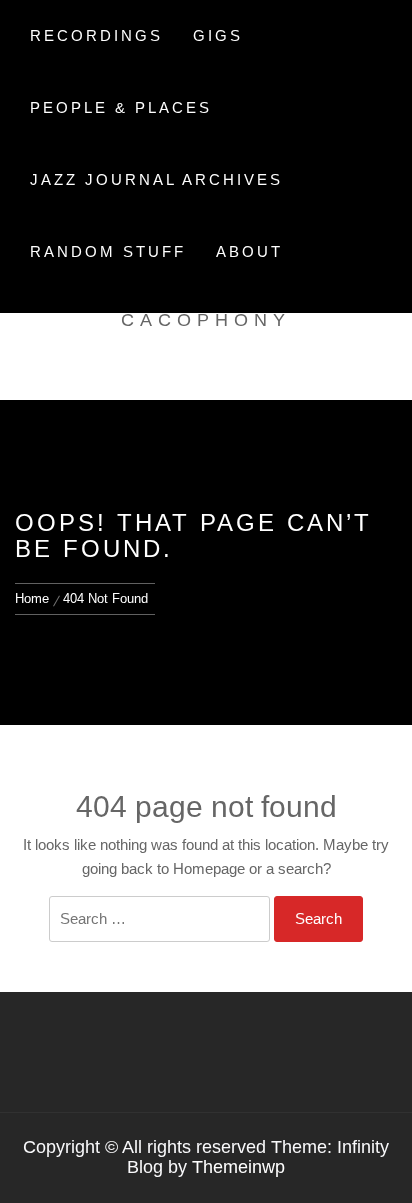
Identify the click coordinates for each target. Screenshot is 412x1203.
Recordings (96, 35)
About (249, 251)
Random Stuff (108, 251)
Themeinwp (238, 1167)
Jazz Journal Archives (156, 179)
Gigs (218, 35)
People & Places (121, 107)
